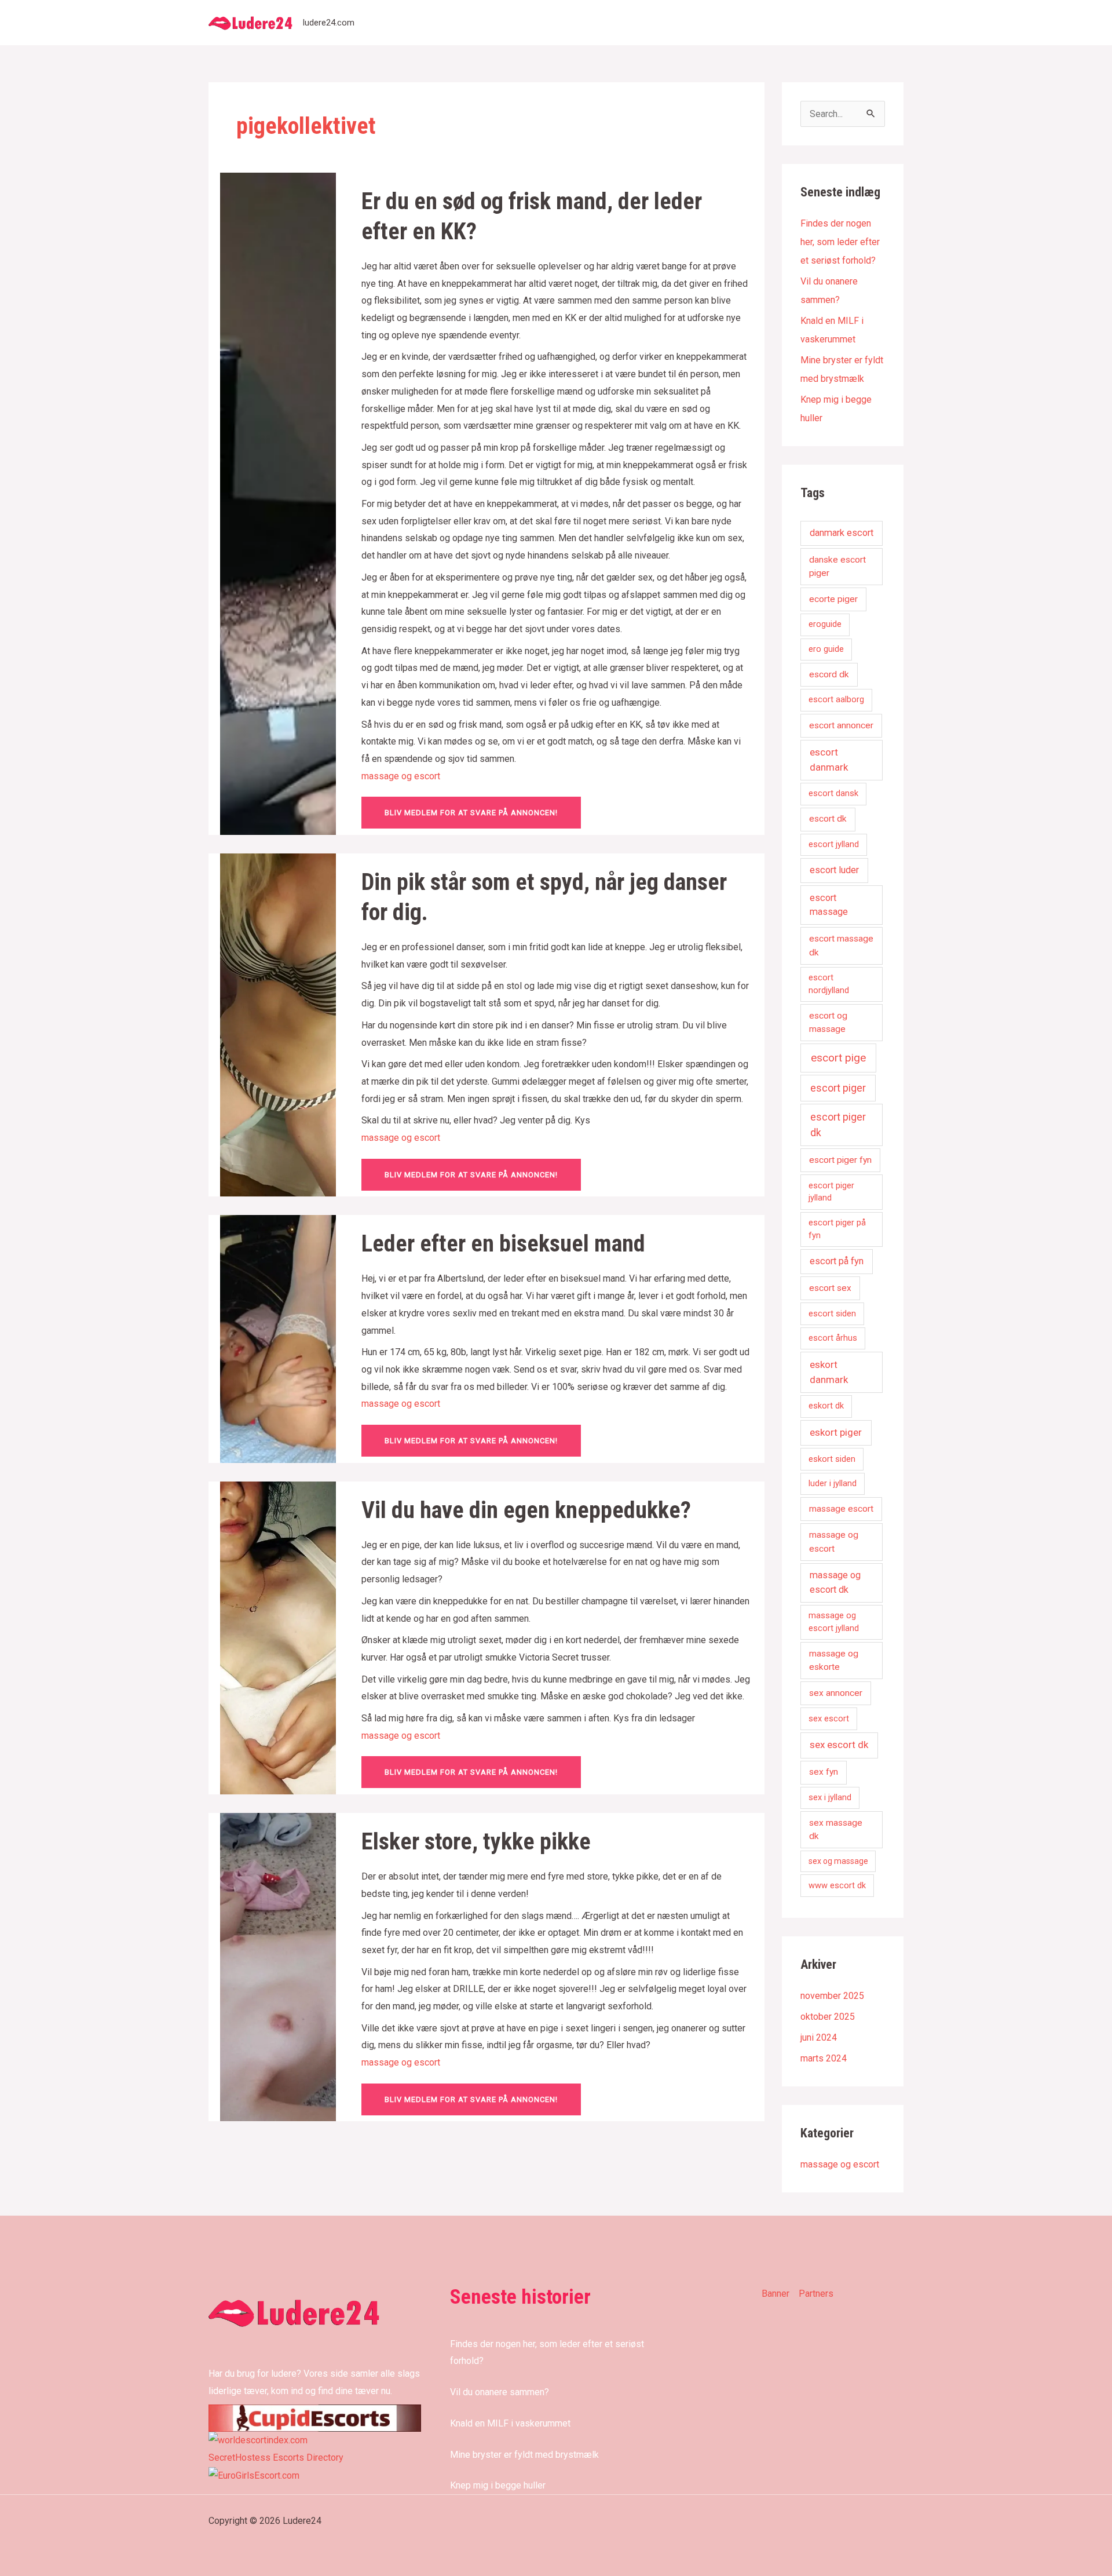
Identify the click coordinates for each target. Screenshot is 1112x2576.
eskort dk (826, 1406)
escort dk (828, 819)
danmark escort (842, 533)
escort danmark (829, 760)
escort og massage (828, 1022)
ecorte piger (833, 599)
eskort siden (832, 1459)
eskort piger (836, 1432)
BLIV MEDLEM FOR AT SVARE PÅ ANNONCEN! (471, 813)
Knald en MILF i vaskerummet (510, 2423)
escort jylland (834, 844)
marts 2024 (824, 2058)
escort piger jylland (831, 1192)
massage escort (841, 1509)
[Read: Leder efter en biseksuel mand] (278, 1338)
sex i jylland (830, 1797)
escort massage (829, 905)
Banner (776, 2294)
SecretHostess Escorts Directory (276, 2458)
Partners (816, 2294)
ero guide (826, 649)
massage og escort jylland (834, 1622)
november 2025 (832, 1996)
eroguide (825, 624)
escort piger (838, 1088)
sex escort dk (839, 1745)
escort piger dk (838, 1125)
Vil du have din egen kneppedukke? (526, 1510)
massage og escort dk (835, 1582)
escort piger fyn (840, 1160)
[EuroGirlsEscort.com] (254, 2475)
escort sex (830, 1288)
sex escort (829, 1718)
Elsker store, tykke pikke (476, 1842)
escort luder (834, 870)
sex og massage (838, 1861)
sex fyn (824, 1772)
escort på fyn (837, 1261)
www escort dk (837, 1885)
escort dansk (833, 793)
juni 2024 (819, 2037)
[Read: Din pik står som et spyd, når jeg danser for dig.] (278, 1024)
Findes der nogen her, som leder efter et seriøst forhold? (840, 242)
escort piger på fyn (837, 1229)
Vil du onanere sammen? (500, 2392)
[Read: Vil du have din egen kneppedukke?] (278, 1637)
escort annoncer (841, 725)
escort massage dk (841, 945)
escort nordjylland (829, 984)
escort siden (832, 1313)
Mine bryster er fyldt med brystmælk (524, 2455)
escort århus (833, 1338)
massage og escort (401, 776)
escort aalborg (836, 699)
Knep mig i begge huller (498, 2485)
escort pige (838, 1058)
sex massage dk (836, 1829)
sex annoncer (836, 1693)
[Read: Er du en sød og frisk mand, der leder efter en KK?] (278, 503)
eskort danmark (829, 1372)
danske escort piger (837, 566)
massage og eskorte (834, 1660)
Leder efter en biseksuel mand (503, 1244)
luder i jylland (833, 1483)
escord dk (829, 674)
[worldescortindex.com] (258, 2440)
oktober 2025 (828, 2017)
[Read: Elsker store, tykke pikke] (278, 1966)
